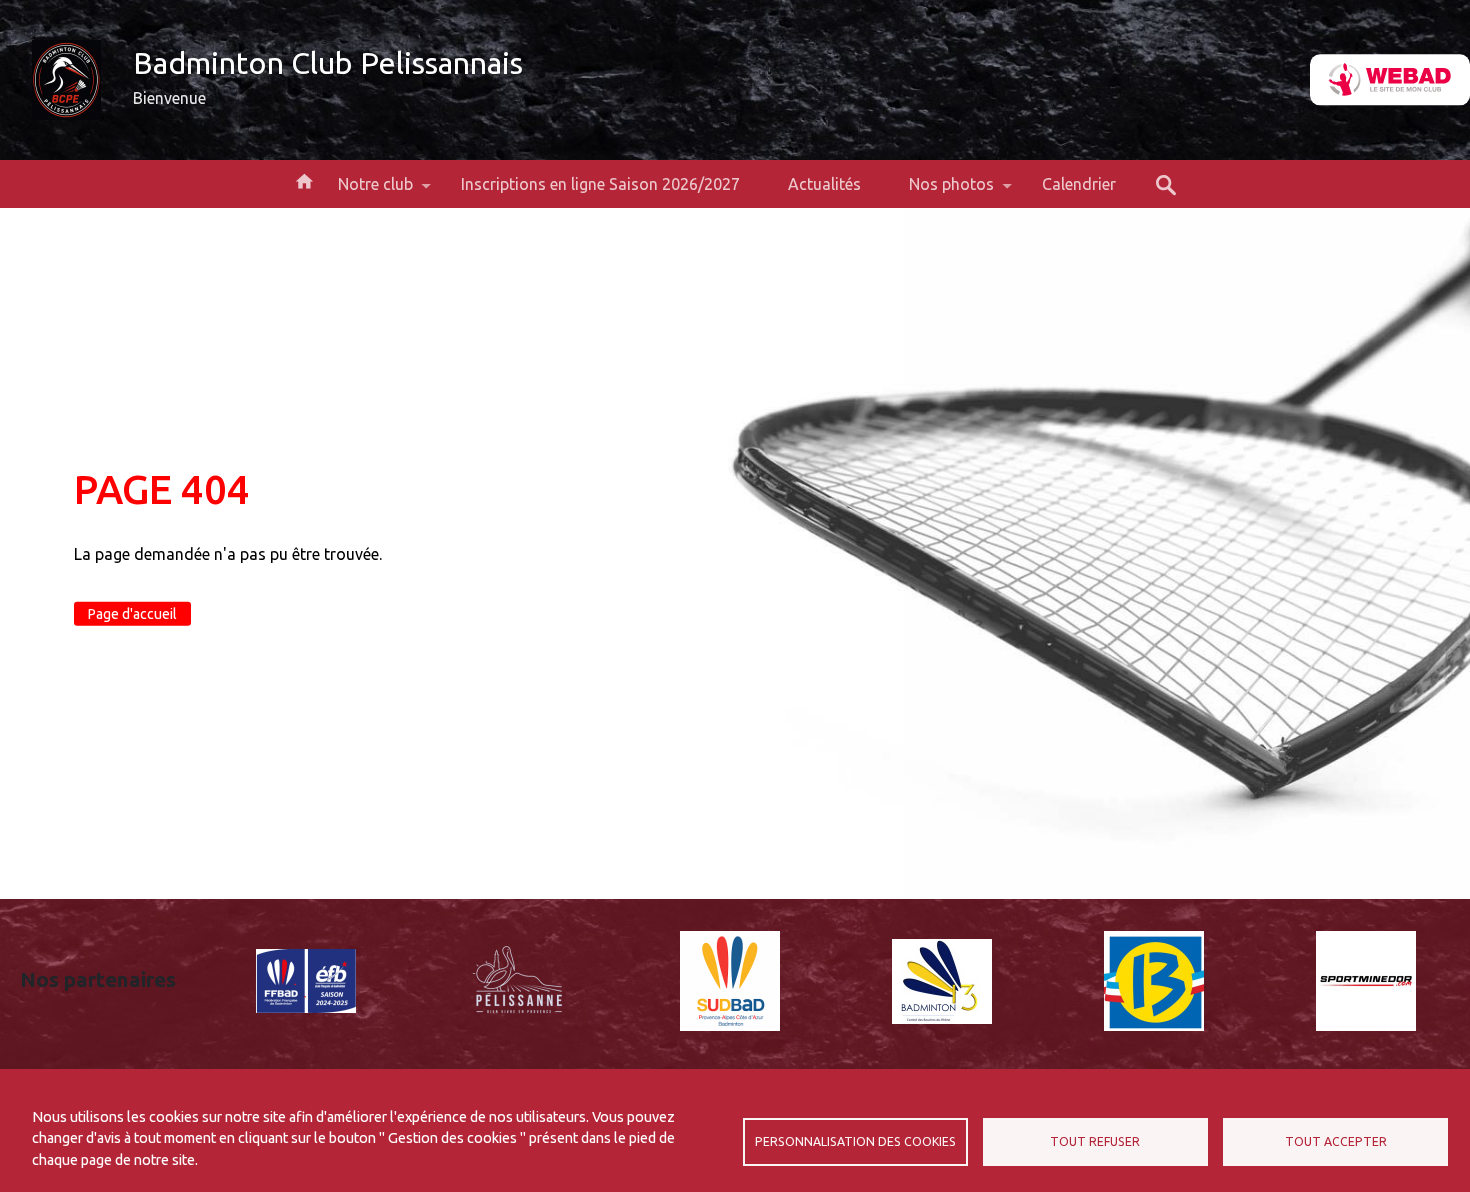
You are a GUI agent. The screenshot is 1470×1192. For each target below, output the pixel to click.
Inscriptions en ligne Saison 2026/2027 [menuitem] (600, 184)
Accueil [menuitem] (304, 180)
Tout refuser (1095, 1141)
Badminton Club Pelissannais (328, 63)
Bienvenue (169, 98)
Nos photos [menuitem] (939, 191)
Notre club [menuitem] (363, 191)
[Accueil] (66, 80)
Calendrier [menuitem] (1079, 184)
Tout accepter (1336, 1141)
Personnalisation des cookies (855, 1141)
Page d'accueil (132, 614)
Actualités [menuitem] (824, 184)
